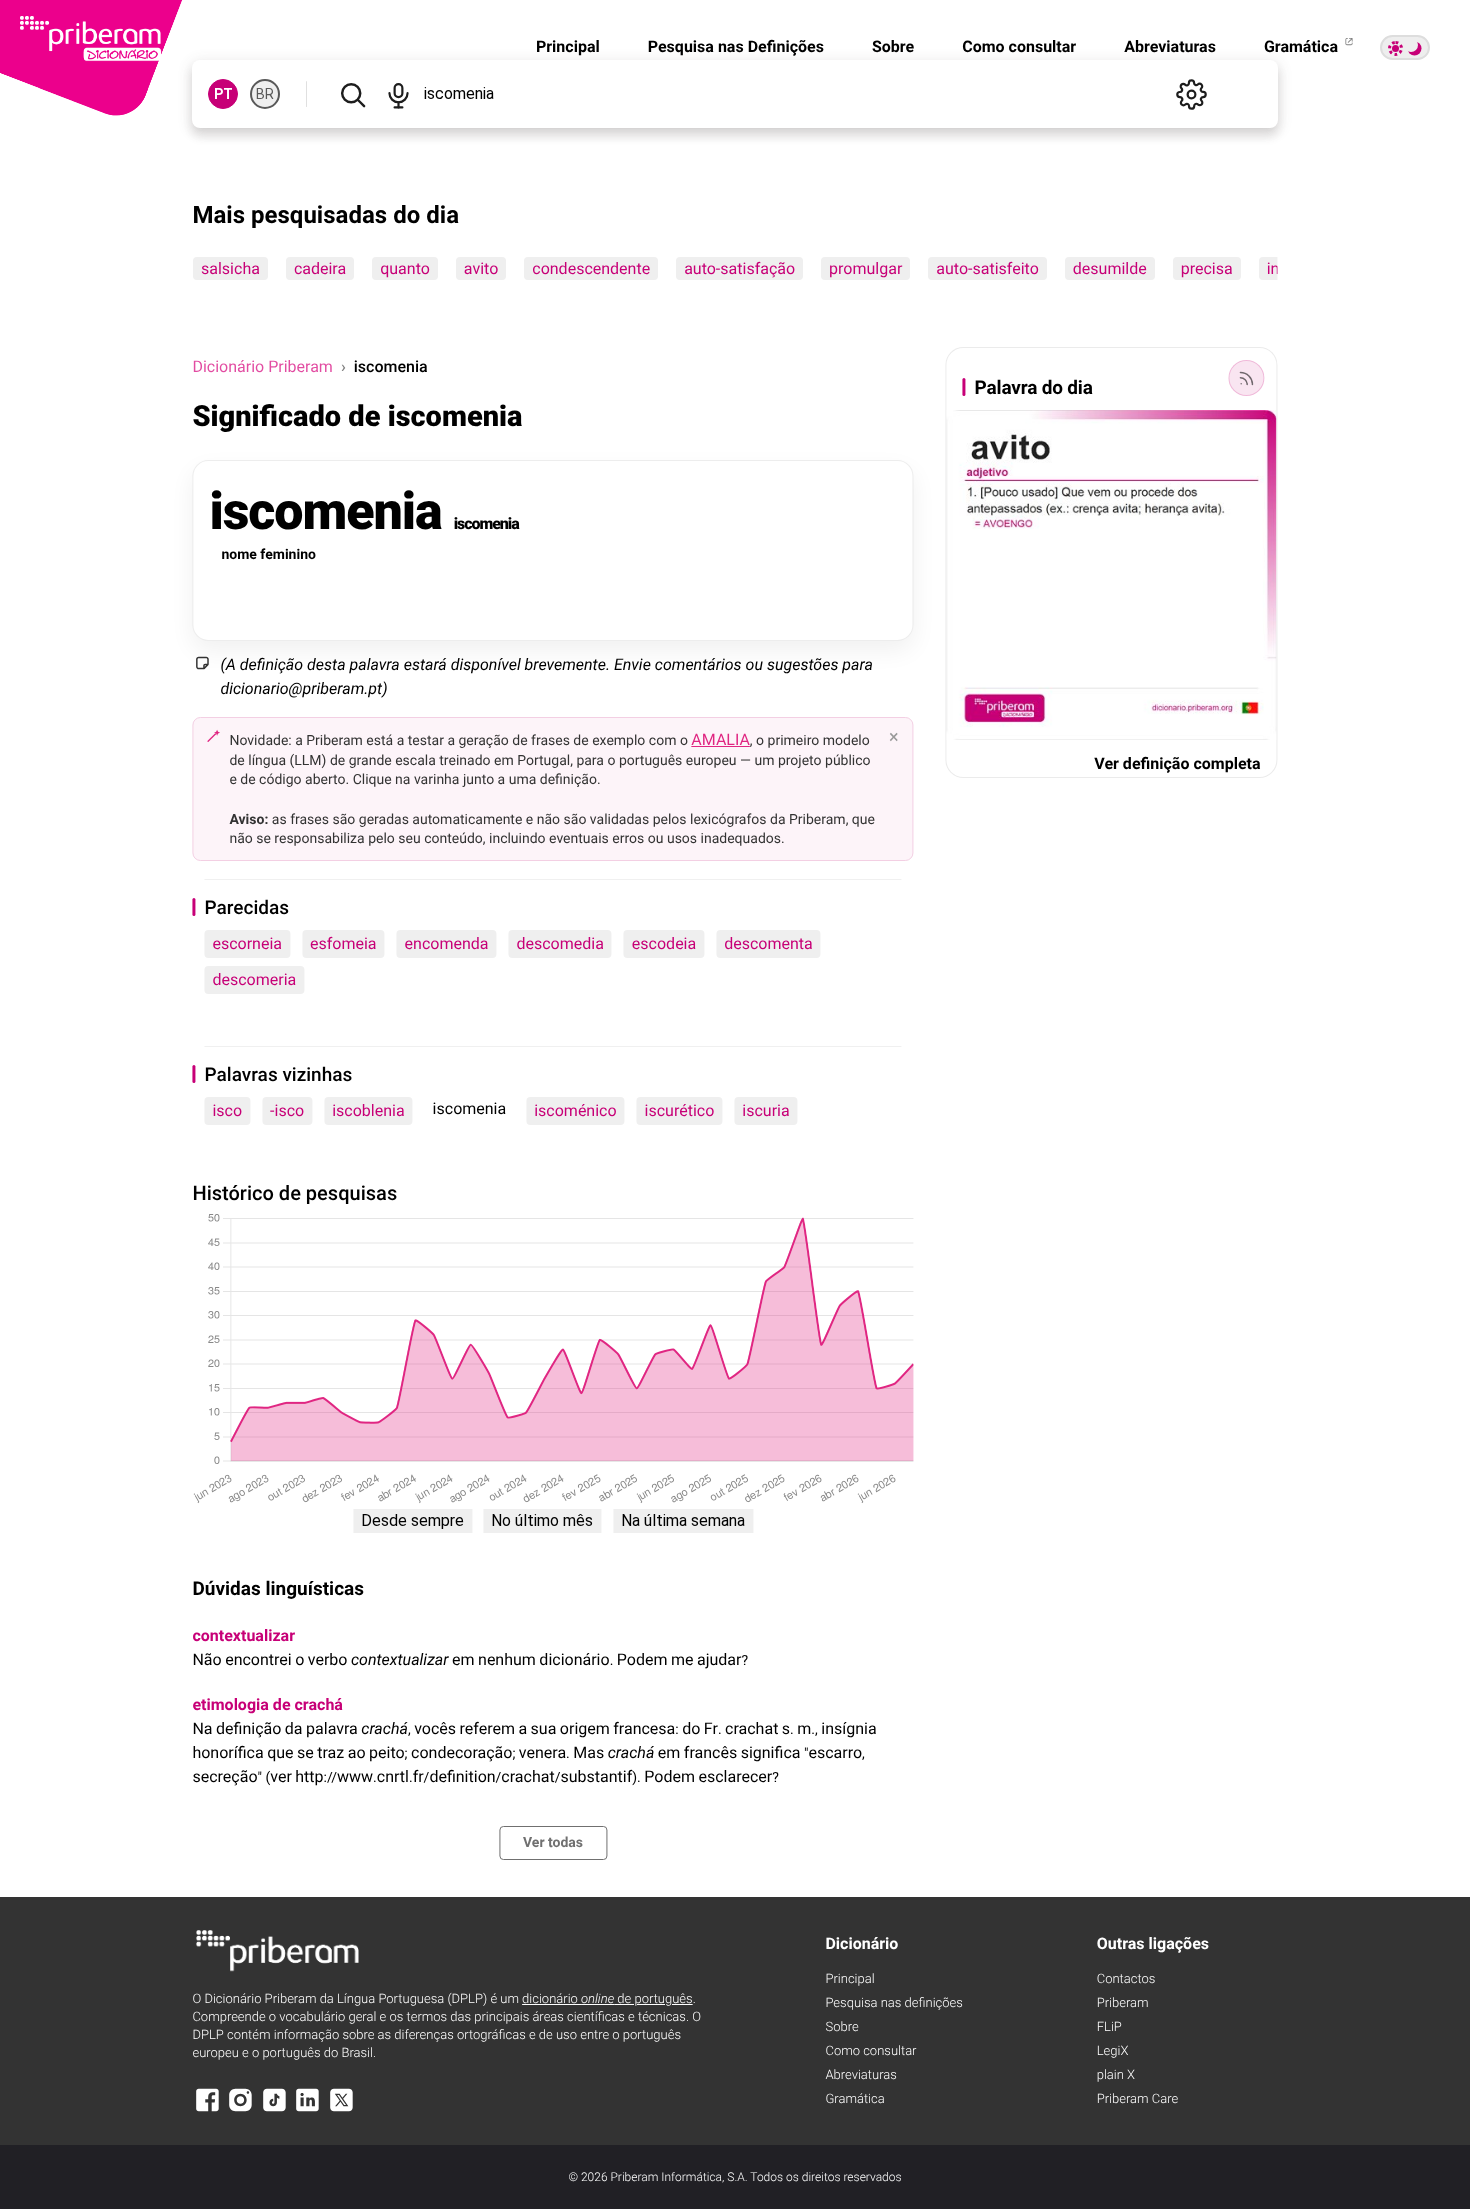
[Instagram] (241, 2109)
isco (227, 1110)
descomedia (559, 943)
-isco (287, 1110)
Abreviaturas (1170, 46)
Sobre (893, 46)
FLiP (1109, 2027)
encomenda (447, 943)
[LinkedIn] (308, 2109)
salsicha (230, 268)
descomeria (254, 979)
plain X (1116, 2075)
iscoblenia (368, 1110)
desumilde (1110, 268)
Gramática (1303, 46)
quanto (406, 268)
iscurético (680, 1110)
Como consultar (1019, 46)
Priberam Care (1137, 2099)
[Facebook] (207, 2109)
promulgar (866, 268)
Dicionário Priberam (262, 366)
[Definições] (1192, 94)
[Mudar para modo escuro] (1405, 47)
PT (223, 94)
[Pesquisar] (352, 94)
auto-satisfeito (988, 268)
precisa (1207, 268)
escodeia (664, 943)
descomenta (768, 943)
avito (481, 268)
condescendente (592, 268)
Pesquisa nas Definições (736, 46)
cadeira (320, 268)
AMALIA (720, 739)
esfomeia (343, 943)
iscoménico (575, 1110)
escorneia (247, 943)
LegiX (1113, 2051)
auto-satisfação (740, 268)
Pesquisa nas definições (893, 2003)
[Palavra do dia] (1247, 378)
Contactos (1126, 1979)
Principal (568, 46)
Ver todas (553, 1843)
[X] (341, 2109)
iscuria (765, 1110)
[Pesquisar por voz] (398, 94)
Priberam (1123, 2003)
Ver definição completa (1177, 763)
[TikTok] (274, 2109)
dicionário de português (607, 1999)
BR (265, 94)
